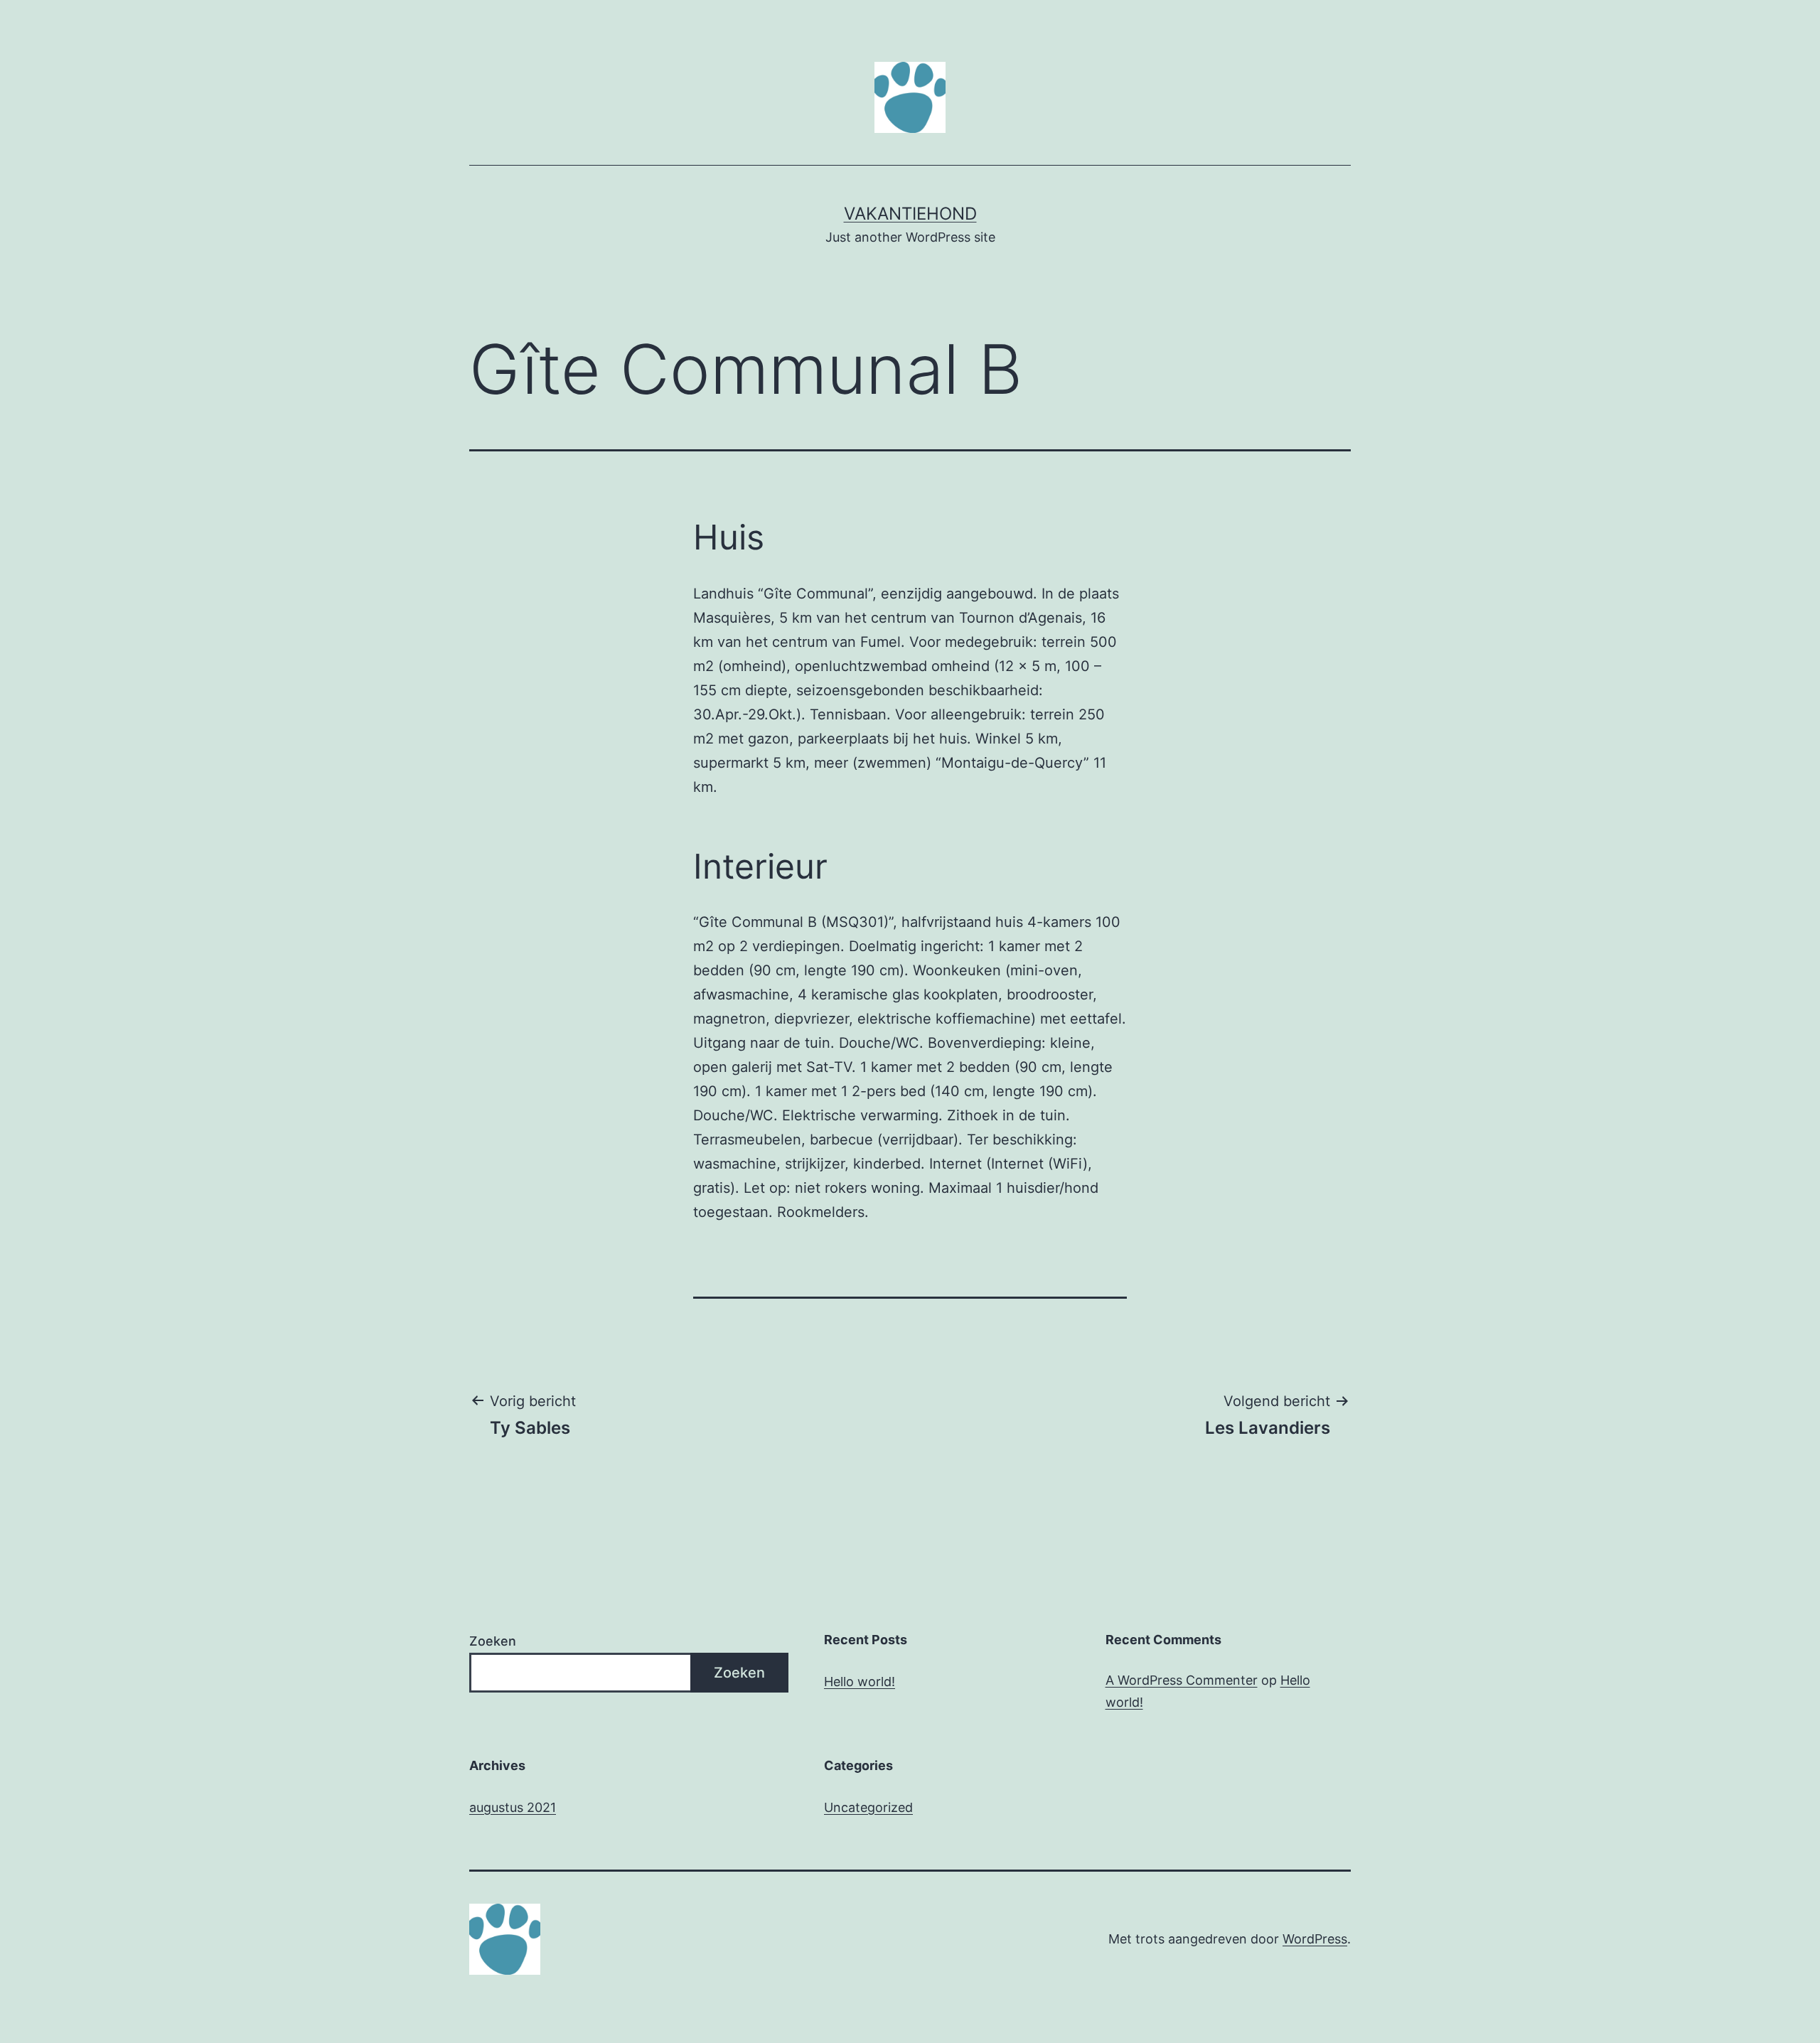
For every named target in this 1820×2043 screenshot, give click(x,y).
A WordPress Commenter (1182, 1680)
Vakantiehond (910, 214)
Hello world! (860, 1682)
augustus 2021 (513, 1807)
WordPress (1315, 1939)
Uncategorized (868, 1807)
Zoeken (493, 1641)
